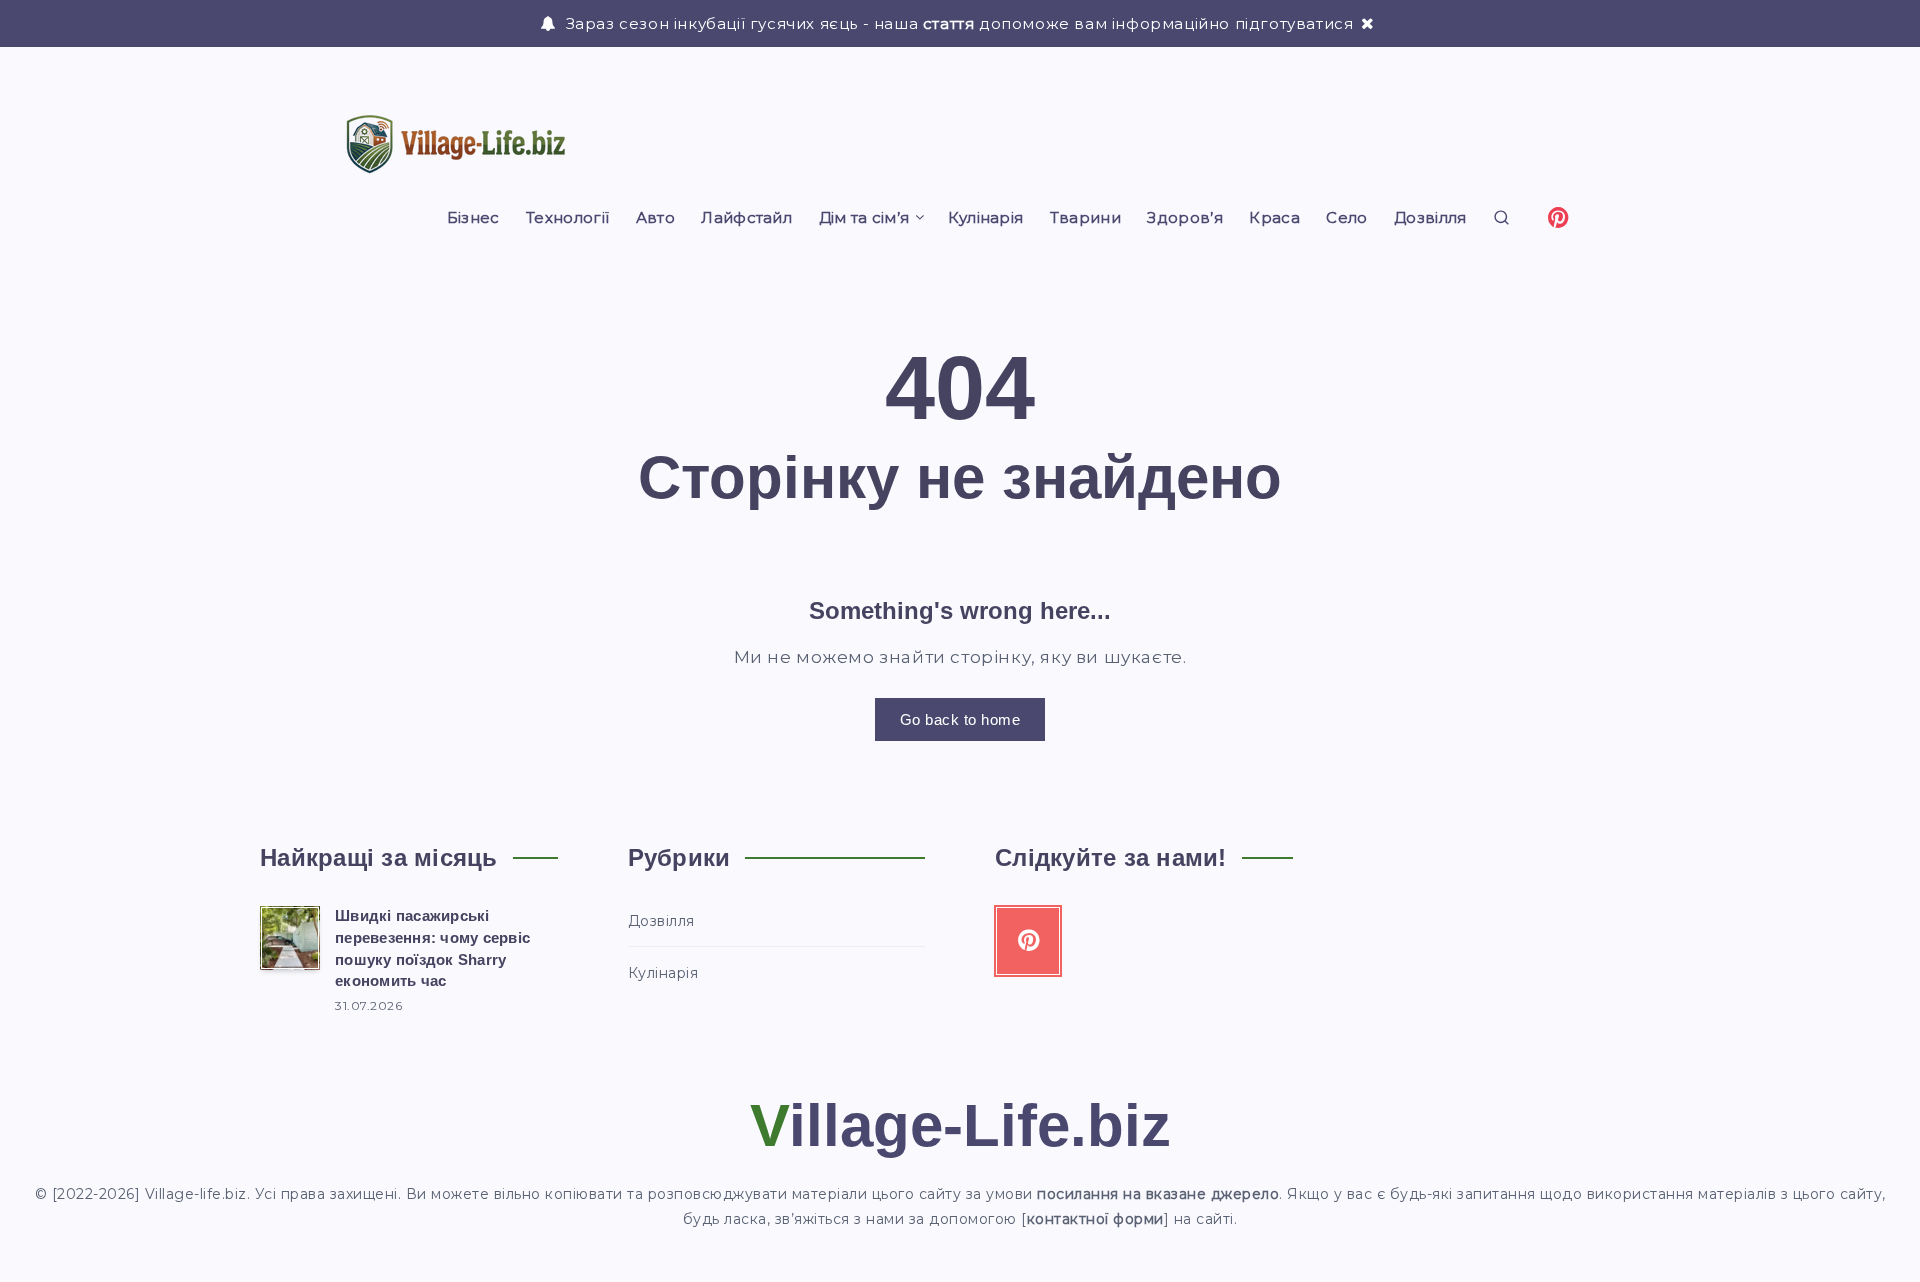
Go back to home (960, 719)
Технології (567, 218)
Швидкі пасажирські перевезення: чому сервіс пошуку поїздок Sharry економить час (432, 948)
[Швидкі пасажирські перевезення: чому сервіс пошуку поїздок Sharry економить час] (290, 938)
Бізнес (473, 218)
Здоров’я (1184, 218)
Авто (655, 218)
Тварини (1085, 218)
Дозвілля (1430, 218)
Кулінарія (986, 218)
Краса (1274, 218)
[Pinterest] (1559, 216)
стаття (949, 23)
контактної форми (1095, 1219)
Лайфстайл (746, 218)
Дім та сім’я (864, 218)
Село (1346, 218)
